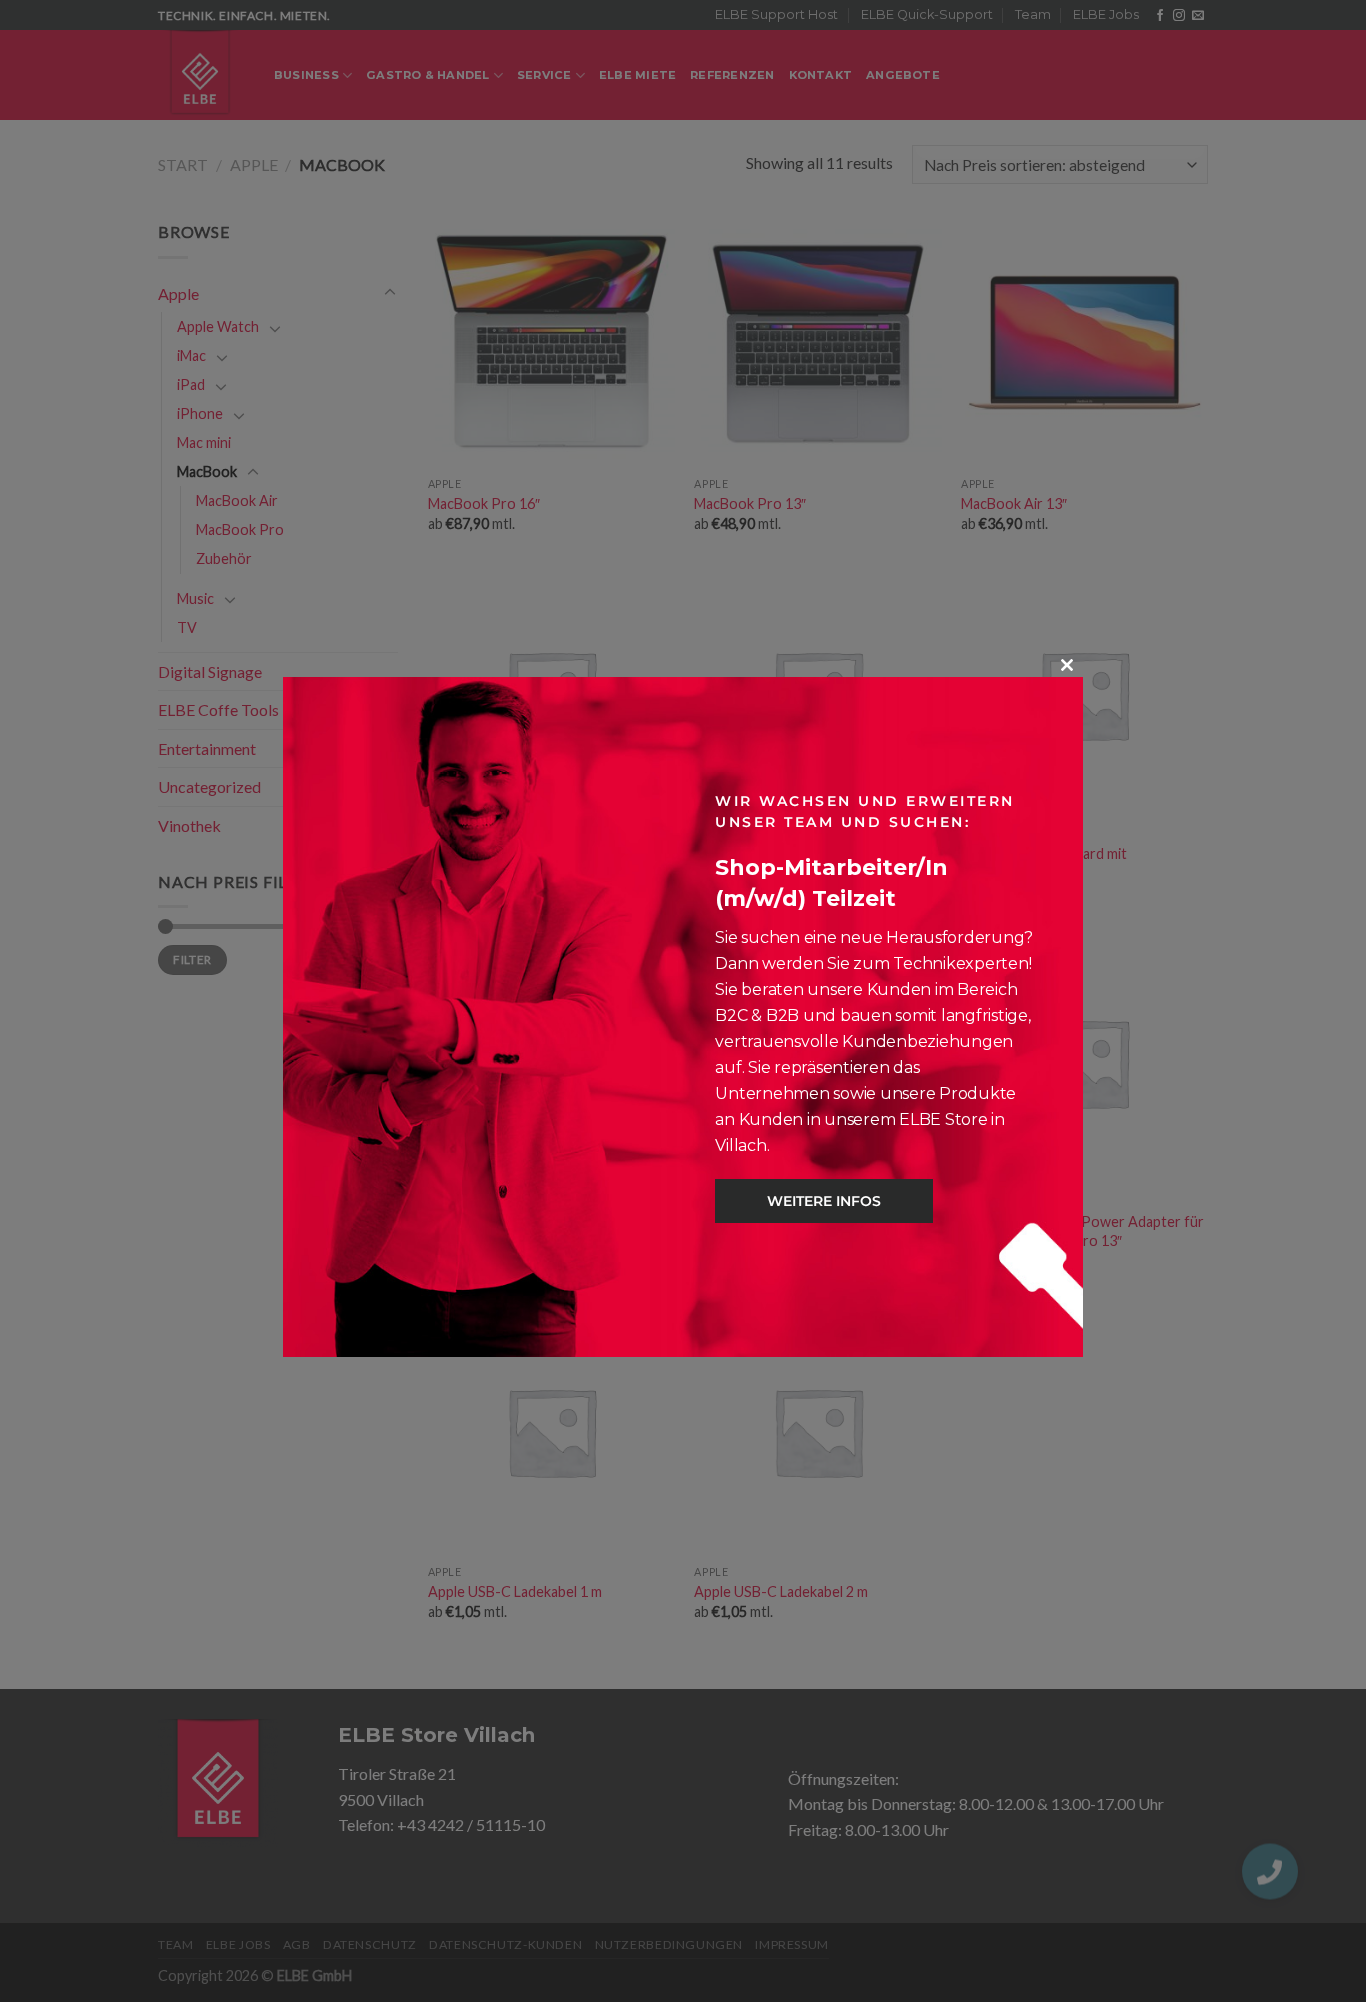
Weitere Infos (824, 1201)
